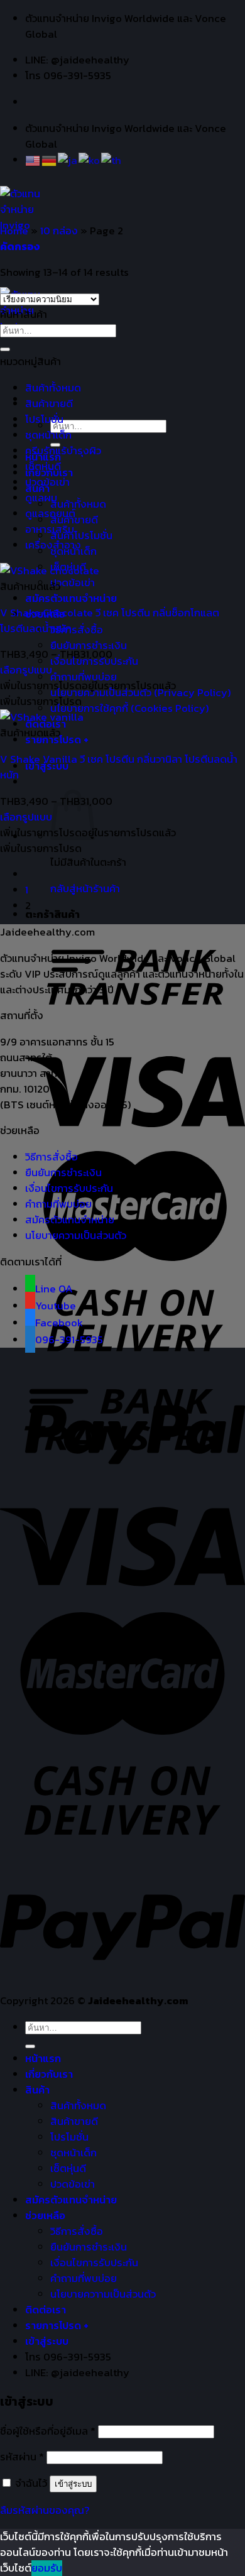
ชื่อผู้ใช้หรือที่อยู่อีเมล (48, 2431)
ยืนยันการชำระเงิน (89, 646)
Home (14, 231)
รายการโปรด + (57, 2326)
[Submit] (5, 349)
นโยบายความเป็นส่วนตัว (76, 1236)
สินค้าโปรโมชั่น (81, 536)
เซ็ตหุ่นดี (43, 467)
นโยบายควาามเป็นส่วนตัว (103, 2294)
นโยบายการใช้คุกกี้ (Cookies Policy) (130, 708)
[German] (50, 160)
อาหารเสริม (50, 529)
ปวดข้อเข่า (73, 583)
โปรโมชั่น (44, 419)
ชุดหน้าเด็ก (48, 435)
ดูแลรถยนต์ (50, 514)
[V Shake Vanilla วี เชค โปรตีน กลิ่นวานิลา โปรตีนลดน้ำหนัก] (42, 717)
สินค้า (37, 2090)
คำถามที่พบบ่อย (84, 677)
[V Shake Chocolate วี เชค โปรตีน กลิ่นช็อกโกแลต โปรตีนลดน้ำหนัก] (50, 571)
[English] (33, 160)
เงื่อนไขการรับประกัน (69, 1188)
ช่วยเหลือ (45, 2216)
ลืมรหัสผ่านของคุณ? (45, 2510)
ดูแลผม (41, 498)
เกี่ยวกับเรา (49, 2074)
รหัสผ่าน (22, 2457)
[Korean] (90, 160)
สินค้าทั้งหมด (78, 504)
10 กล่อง (59, 231)
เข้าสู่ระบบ (73, 2484)
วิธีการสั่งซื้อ (77, 630)
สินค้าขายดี (49, 404)
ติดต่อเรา (46, 2310)
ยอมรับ (47, 2568)
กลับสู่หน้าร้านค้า (85, 889)
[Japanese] (68, 160)
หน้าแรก (43, 2059)
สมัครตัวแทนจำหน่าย (71, 598)
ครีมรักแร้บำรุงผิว (63, 451)
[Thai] (112, 160)
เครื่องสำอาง (53, 545)
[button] (88, 686)
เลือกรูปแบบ (26, 670)
